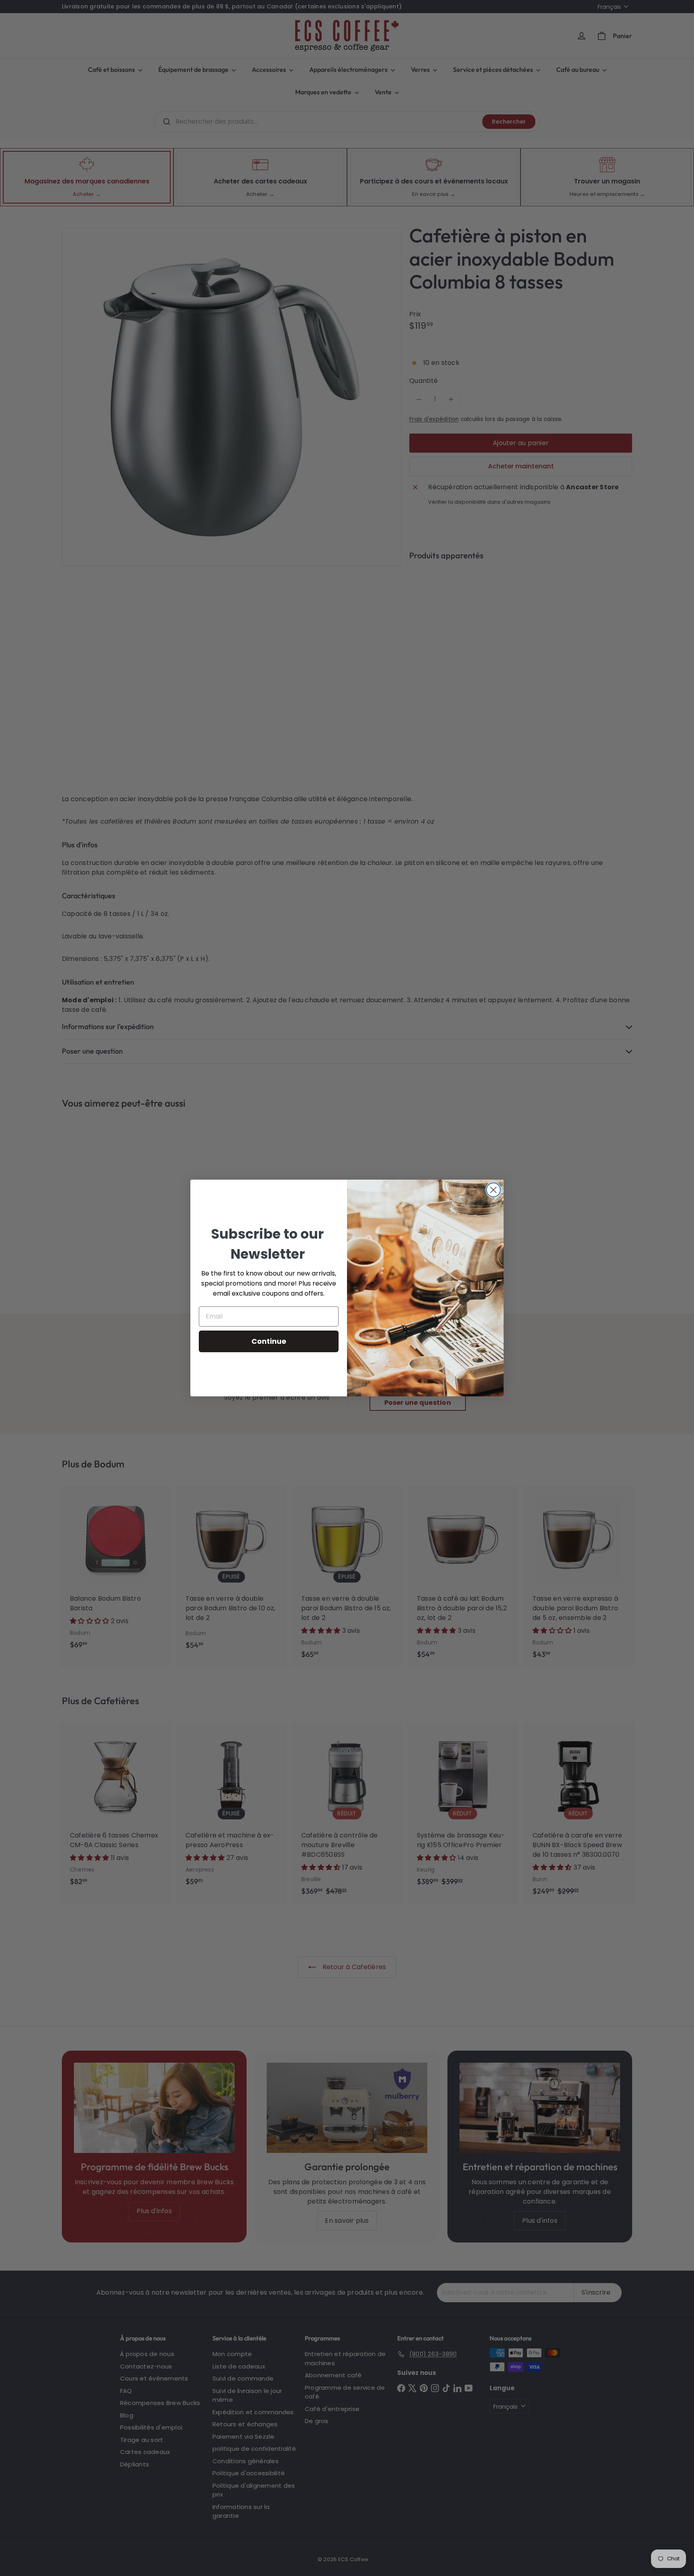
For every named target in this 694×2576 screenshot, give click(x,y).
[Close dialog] (493, 1190)
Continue (269, 1341)
